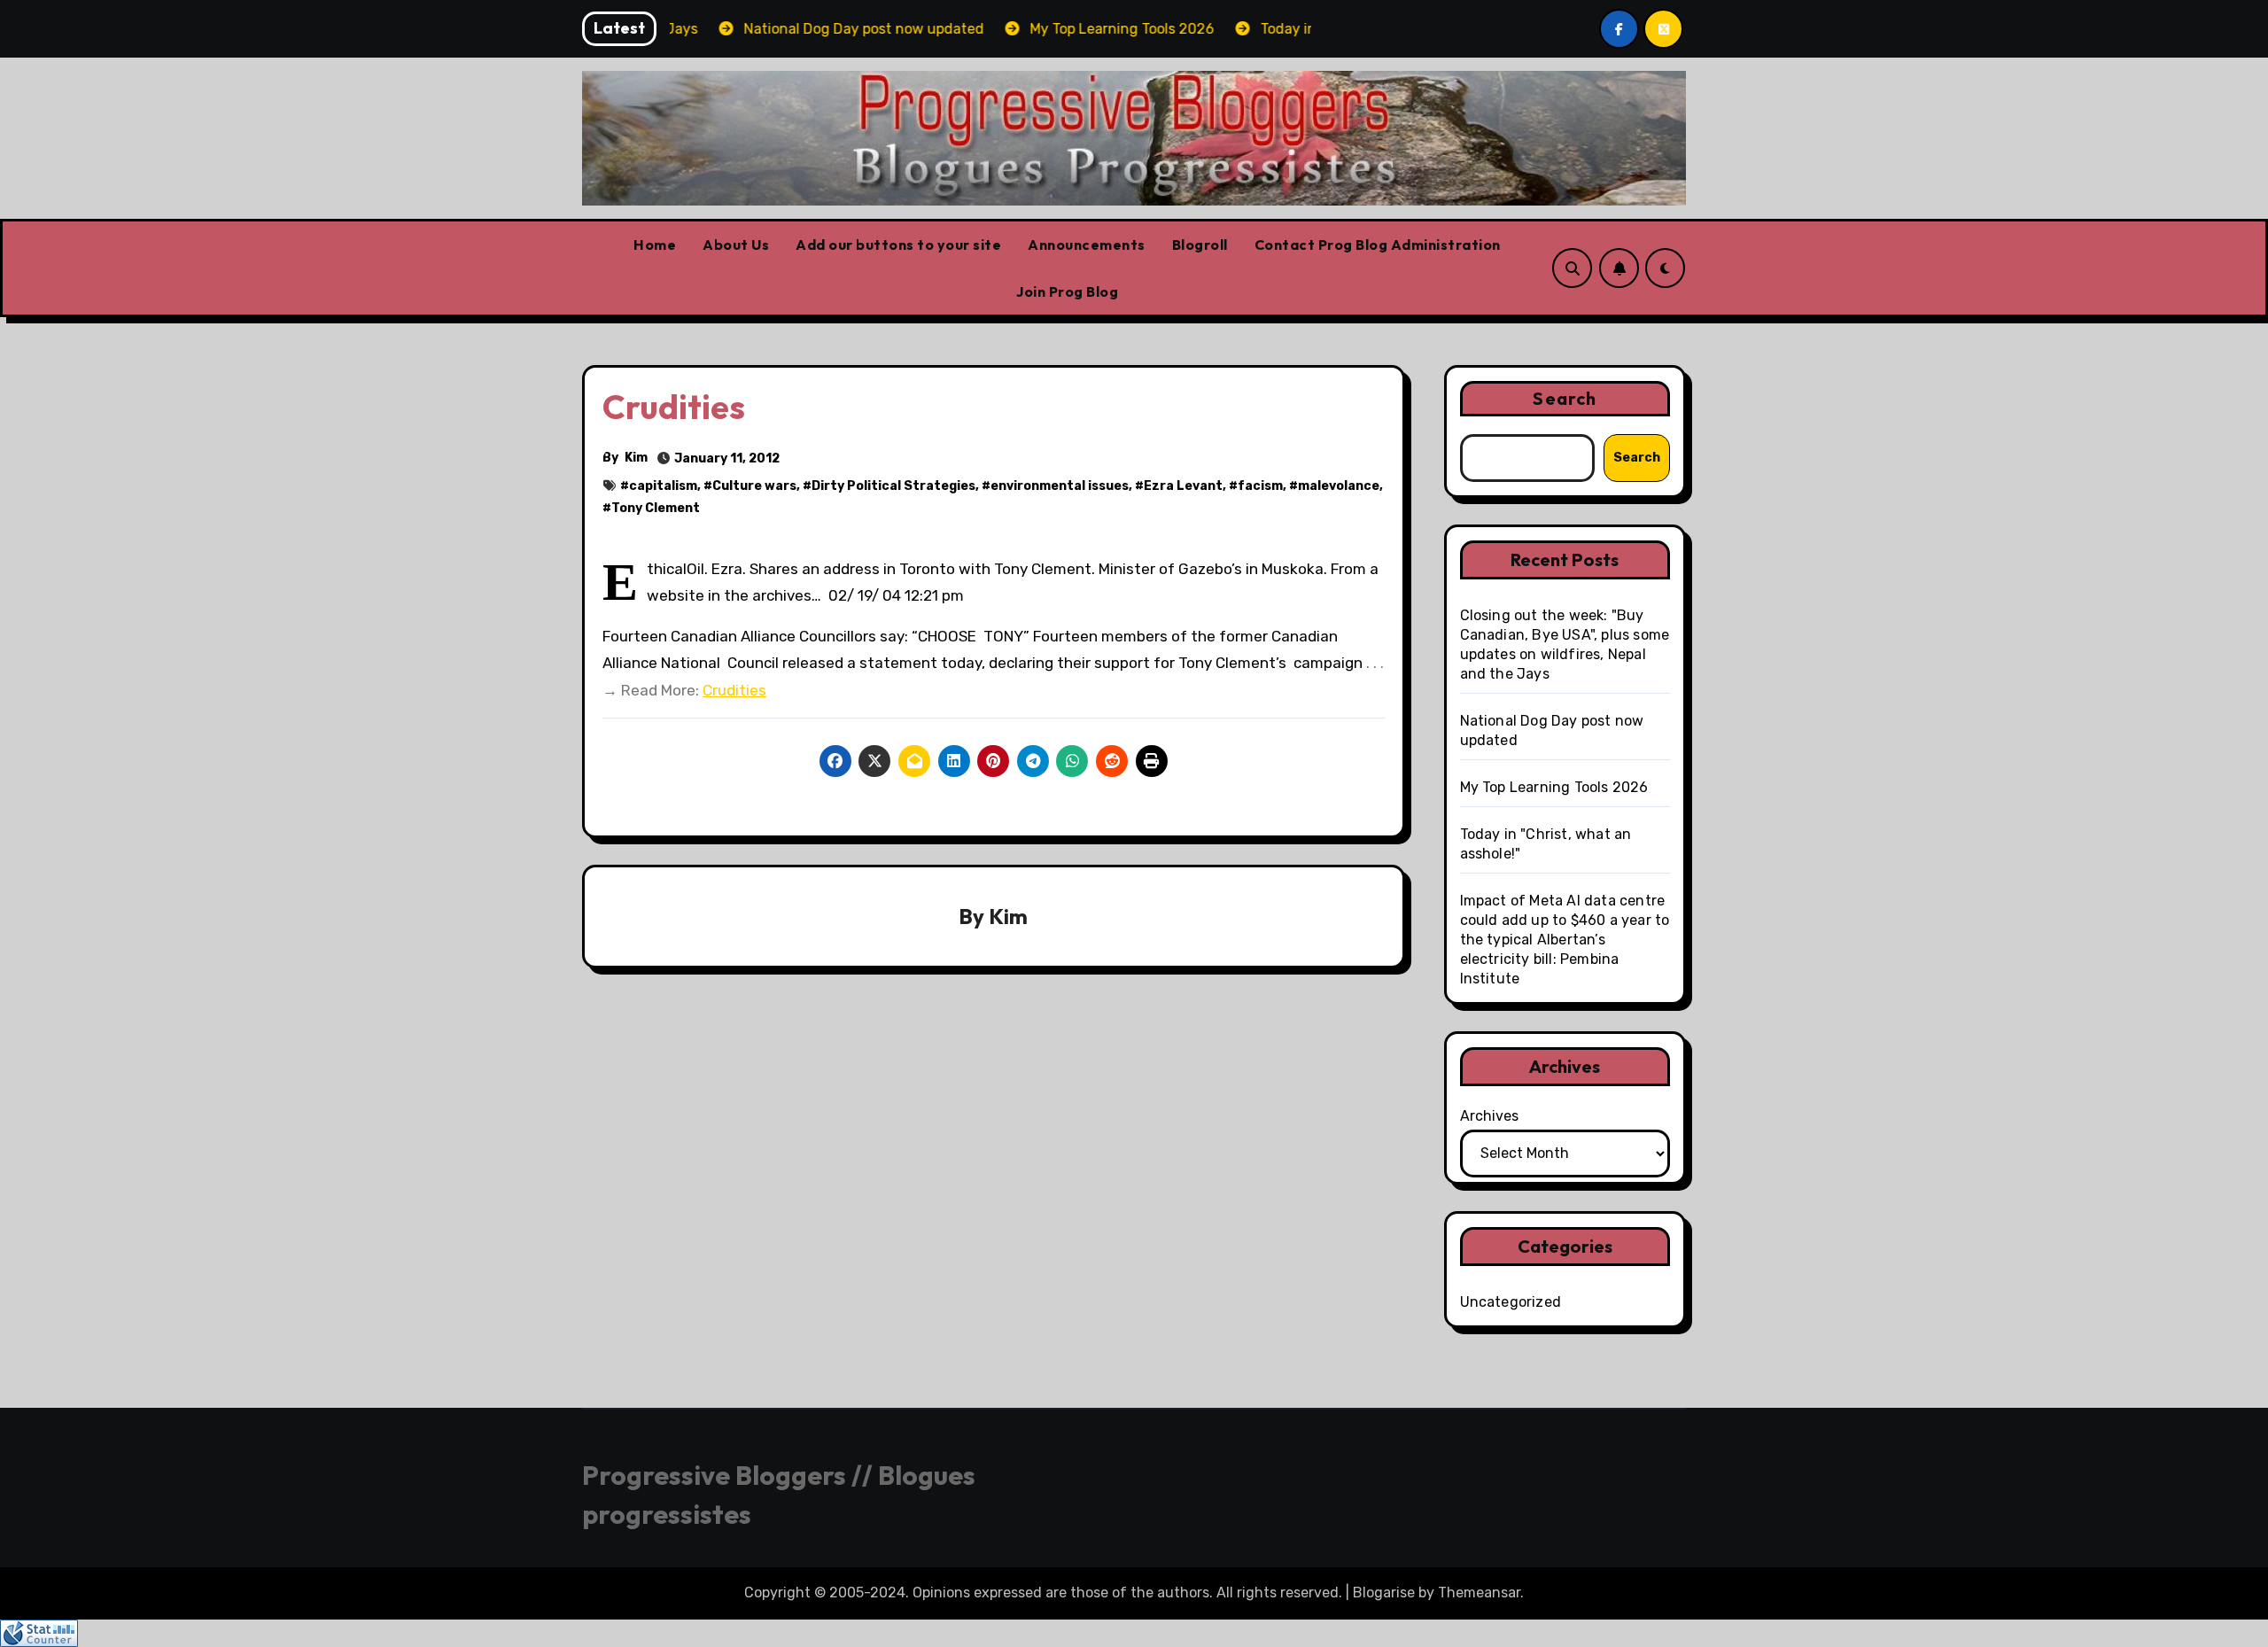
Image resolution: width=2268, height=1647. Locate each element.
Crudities (734, 690)
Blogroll (1200, 245)
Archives (1489, 1116)
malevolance (1339, 486)
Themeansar (1479, 1593)
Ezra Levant (1183, 486)
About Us (736, 245)
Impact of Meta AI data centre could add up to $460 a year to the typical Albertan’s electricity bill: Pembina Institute (1565, 940)
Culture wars (754, 486)
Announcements (1087, 245)
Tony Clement (656, 508)
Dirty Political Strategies (893, 486)
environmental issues (1060, 486)
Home (655, 245)
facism (1260, 486)
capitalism (663, 486)
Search (1565, 398)
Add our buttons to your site (898, 245)
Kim (636, 458)
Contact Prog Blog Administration (1378, 245)
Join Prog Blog (1067, 291)
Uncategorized (1511, 1302)
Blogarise (1384, 1593)
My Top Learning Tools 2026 (1554, 787)
